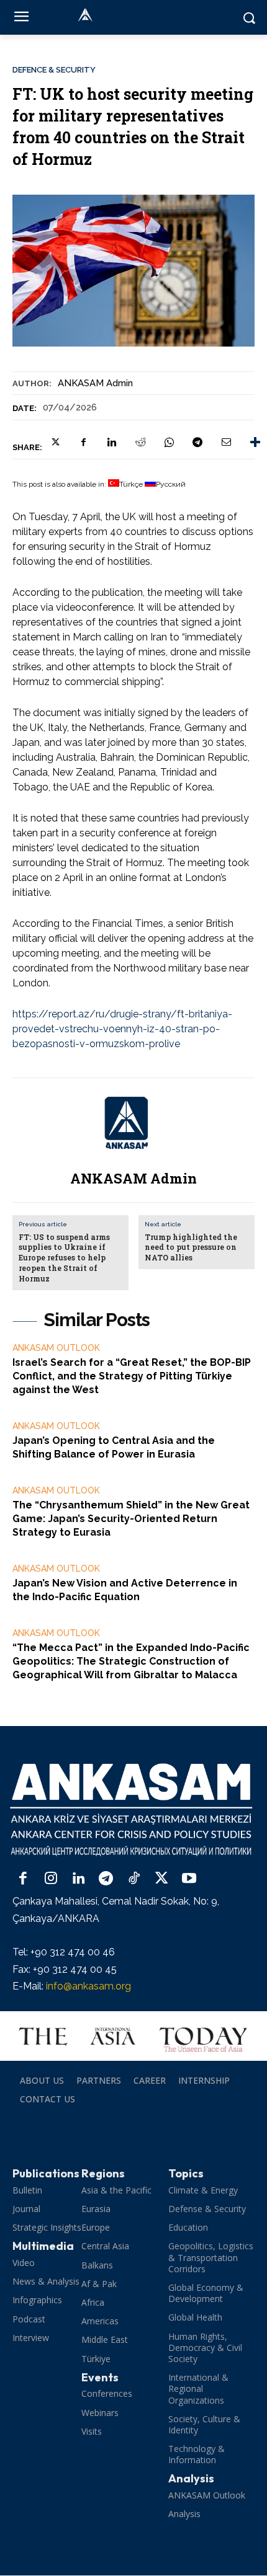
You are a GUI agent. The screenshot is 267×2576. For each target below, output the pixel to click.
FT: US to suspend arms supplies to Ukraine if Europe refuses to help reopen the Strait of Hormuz (64, 1258)
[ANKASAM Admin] (133, 1122)
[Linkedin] (112, 442)
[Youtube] (189, 1879)
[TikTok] (134, 1879)
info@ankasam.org (88, 1986)
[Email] (226, 442)
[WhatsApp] (169, 442)
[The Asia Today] (133, 2036)
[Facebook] (83, 442)
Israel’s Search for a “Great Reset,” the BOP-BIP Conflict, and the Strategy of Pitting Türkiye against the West (132, 1376)
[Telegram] (197, 442)
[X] (55, 442)
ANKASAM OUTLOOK (56, 1348)
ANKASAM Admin (95, 383)
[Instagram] (51, 1879)
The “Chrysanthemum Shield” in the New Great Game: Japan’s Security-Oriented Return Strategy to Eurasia (131, 1519)
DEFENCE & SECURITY (54, 70)
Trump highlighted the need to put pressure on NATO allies (191, 1247)
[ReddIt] (140, 442)
